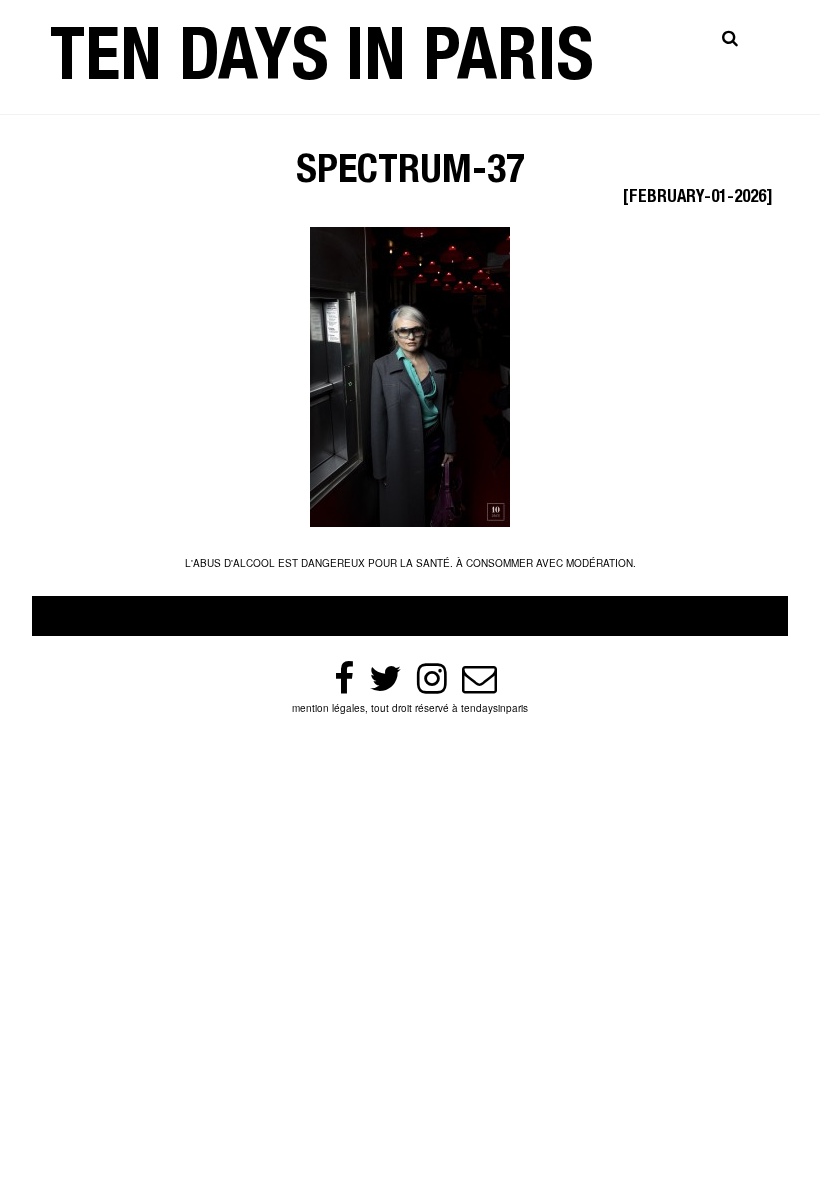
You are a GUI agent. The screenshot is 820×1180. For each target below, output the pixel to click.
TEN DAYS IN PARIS (322, 64)
